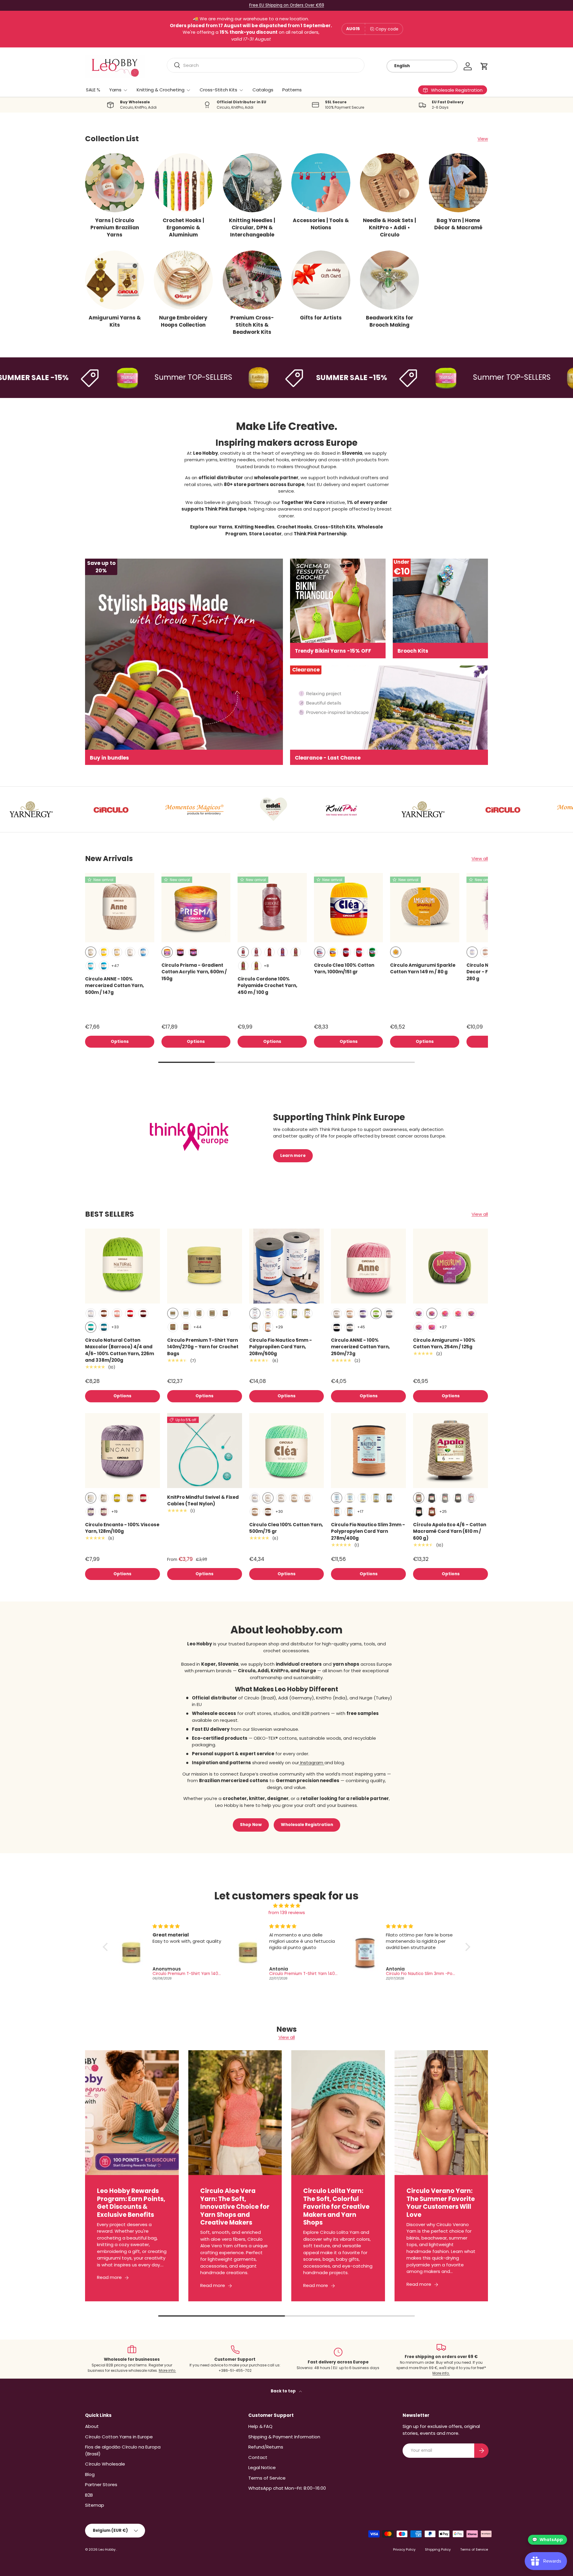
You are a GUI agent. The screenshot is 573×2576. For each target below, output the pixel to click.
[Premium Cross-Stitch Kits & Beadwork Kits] (252, 280)
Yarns (115, 90)
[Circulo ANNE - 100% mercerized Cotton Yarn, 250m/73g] (368, 1266)
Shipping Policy (438, 2549)
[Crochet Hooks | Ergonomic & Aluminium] (183, 183)
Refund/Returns (266, 2447)
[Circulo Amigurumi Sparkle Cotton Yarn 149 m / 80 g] (425, 908)
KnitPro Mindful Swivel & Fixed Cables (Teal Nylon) (203, 1501)
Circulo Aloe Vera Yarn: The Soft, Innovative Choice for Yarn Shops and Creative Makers (235, 2207)
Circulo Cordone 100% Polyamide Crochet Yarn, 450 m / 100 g (267, 986)
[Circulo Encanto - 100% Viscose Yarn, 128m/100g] (123, 1451)
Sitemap (95, 2505)
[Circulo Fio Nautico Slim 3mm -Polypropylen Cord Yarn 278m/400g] (368, 1451)
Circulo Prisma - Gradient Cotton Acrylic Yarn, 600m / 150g (194, 972)
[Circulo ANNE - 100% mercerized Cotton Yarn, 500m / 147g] (120, 908)
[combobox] (266, 65)
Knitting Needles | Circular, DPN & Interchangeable (252, 228)
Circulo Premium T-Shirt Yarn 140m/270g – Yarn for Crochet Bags (203, 1347)
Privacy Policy (404, 2549)
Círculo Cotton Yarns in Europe (119, 2437)
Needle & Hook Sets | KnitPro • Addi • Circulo (389, 228)
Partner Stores (101, 2484)
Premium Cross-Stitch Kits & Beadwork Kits (252, 325)
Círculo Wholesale (105, 2464)
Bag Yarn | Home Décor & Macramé (458, 224)
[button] (484, 66)
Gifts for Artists (321, 318)
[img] (287, 1906)
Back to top (284, 2391)
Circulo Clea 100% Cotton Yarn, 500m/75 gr (286, 1528)
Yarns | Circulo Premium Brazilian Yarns (115, 228)
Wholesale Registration (307, 1825)
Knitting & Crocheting (161, 90)
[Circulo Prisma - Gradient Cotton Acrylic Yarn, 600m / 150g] (196, 908)
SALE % (93, 90)
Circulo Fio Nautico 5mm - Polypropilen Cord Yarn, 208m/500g (281, 1347)
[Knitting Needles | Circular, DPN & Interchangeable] (252, 183)
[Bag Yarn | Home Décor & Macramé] (458, 183)
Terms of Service (267, 2478)
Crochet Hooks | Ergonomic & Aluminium (183, 228)
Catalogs (263, 90)
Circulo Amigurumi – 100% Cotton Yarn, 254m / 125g (444, 1344)
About (92, 2426)
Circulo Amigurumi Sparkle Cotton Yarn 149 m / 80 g (423, 969)
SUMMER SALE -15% (303, 378)
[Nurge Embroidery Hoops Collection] (183, 280)
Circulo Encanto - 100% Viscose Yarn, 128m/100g (122, 1528)
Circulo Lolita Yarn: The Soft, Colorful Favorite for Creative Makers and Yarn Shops (336, 2207)
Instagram (312, 1763)
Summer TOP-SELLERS (145, 377)
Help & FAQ (260, 2426)
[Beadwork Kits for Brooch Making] (389, 280)
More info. (167, 2370)
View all (480, 859)
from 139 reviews (287, 1912)
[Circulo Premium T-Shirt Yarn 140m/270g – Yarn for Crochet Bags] (205, 1266)
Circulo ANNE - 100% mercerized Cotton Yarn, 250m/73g (360, 1347)
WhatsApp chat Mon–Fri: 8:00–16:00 (287, 2488)
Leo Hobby (107, 2549)
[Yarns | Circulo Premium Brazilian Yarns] (115, 183)
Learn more (293, 1156)
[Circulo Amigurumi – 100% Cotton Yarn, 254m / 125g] (450, 1266)
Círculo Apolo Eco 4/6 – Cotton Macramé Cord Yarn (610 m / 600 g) (450, 1531)
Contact (258, 2457)
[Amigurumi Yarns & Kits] (115, 280)
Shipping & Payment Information (284, 2437)
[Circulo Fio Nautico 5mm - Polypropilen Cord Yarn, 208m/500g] (287, 1266)
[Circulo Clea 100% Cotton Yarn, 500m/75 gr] (287, 1451)
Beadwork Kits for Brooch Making (390, 321)
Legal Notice (262, 2467)
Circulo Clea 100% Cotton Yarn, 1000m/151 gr (344, 969)
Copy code (387, 29)
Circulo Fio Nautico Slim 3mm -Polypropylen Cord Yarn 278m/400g (368, 1531)
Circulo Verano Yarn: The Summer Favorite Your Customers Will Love (441, 2203)
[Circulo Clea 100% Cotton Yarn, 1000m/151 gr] (349, 908)
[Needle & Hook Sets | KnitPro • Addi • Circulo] (389, 183)
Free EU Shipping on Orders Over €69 (287, 5)
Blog (90, 2474)
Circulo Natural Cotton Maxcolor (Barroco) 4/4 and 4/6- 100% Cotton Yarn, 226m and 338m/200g (120, 1350)
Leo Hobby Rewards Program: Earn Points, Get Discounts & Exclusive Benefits (131, 2203)
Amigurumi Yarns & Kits (115, 321)
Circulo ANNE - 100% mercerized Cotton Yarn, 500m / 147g (114, 986)
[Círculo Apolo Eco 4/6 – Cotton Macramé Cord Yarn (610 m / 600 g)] (450, 1451)
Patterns (292, 90)
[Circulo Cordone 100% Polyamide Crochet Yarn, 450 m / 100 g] (272, 908)
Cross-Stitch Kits (218, 90)
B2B (89, 2495)
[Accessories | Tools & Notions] (321, 183)
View (483, 139)
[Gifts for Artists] (321, 280)
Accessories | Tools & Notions (321, 224)
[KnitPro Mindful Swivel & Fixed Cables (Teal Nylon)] (205, 1451)
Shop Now (251, 1825)
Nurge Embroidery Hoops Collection (183, 321)
